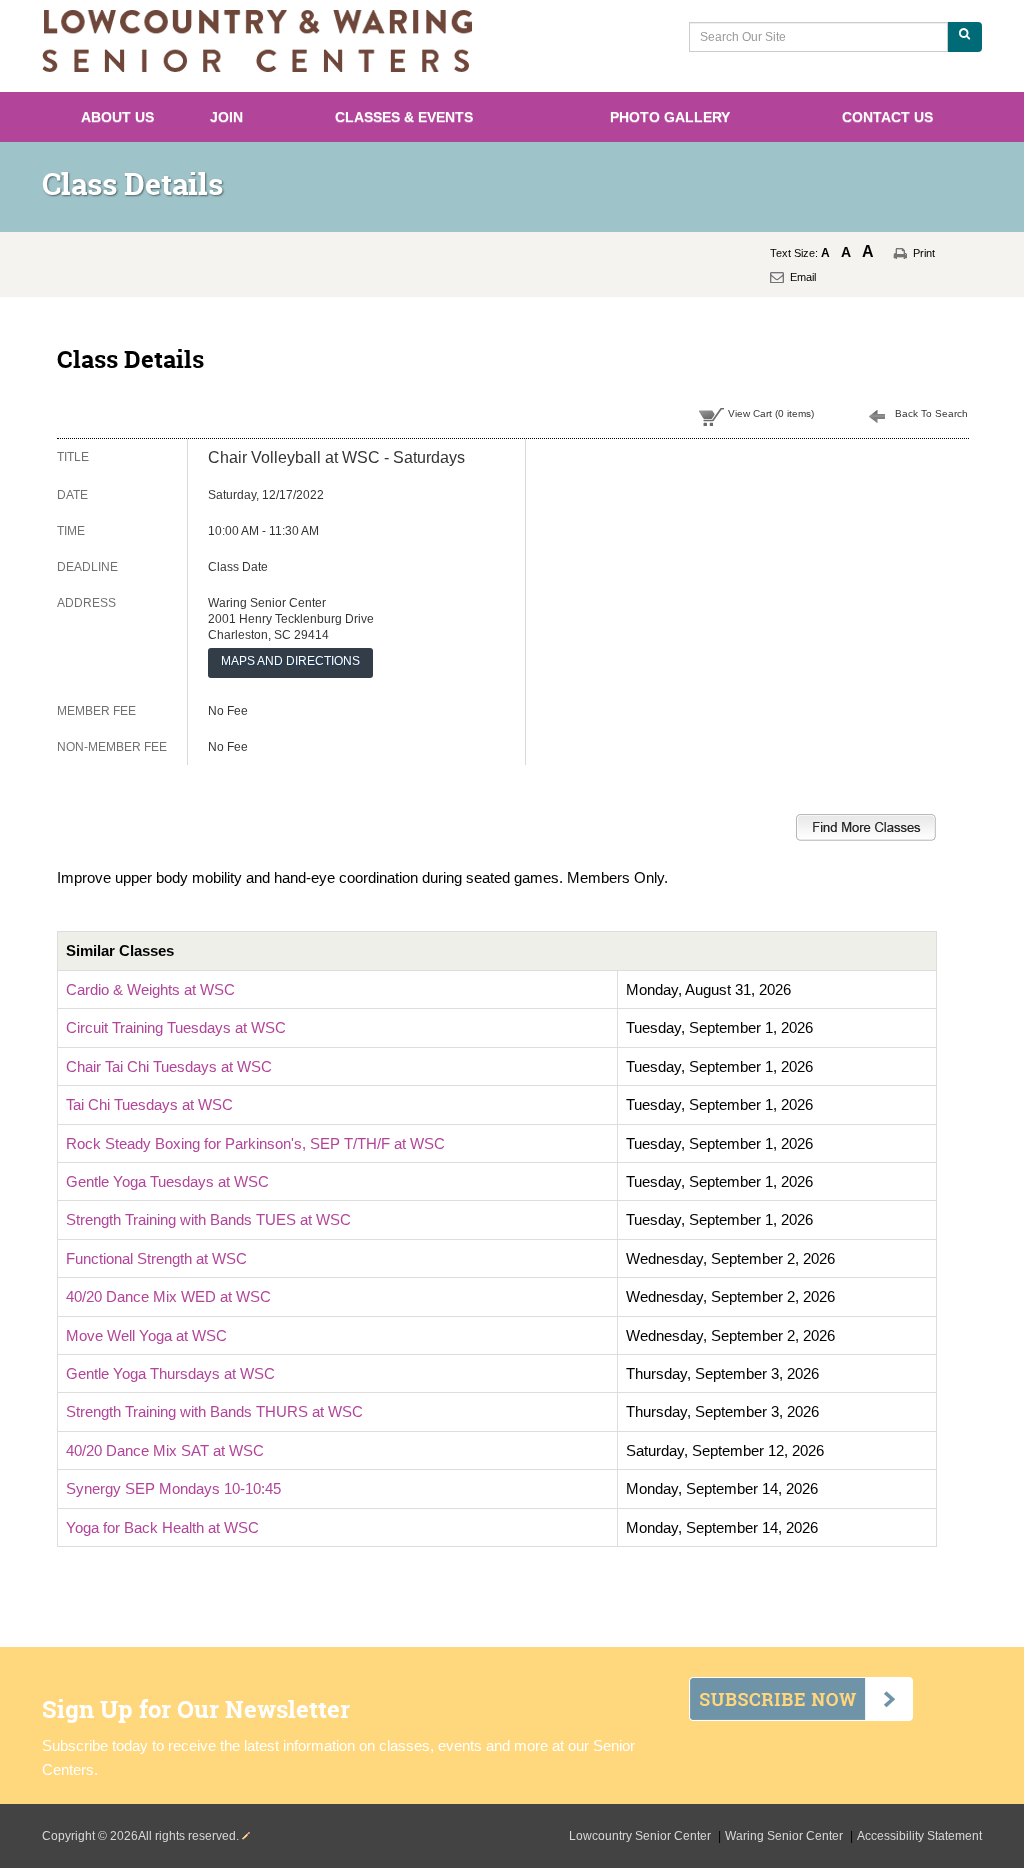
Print (924, 253)
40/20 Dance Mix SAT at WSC (165, 1450)
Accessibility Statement (919, 1836)
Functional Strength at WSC (156, 1258)
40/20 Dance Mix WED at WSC (168, 1296)
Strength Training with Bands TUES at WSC (208, 1219)
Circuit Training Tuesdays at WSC (176, 1027)
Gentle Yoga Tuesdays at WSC (167, 1181)
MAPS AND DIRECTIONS (290, 661)
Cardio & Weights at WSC (150, 989)
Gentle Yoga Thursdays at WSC (170, 1373)
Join (226, 117)
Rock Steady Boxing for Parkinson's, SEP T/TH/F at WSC (255, 1143)
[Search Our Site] (964, 37)
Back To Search (931, 413)
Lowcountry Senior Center (641, 1836)
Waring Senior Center (785, 1836)
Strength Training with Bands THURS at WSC (214, 1411)
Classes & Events (404, 117)
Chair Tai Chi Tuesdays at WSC (169, 1066)
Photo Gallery (670, 117)
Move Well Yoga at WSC (146, 1335)
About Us (117, 117)
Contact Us (887, 117)
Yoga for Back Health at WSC (162, 1527)
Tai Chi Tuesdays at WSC (149, 1104)
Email (803, 277)
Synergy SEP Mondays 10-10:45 (173, 1488)
